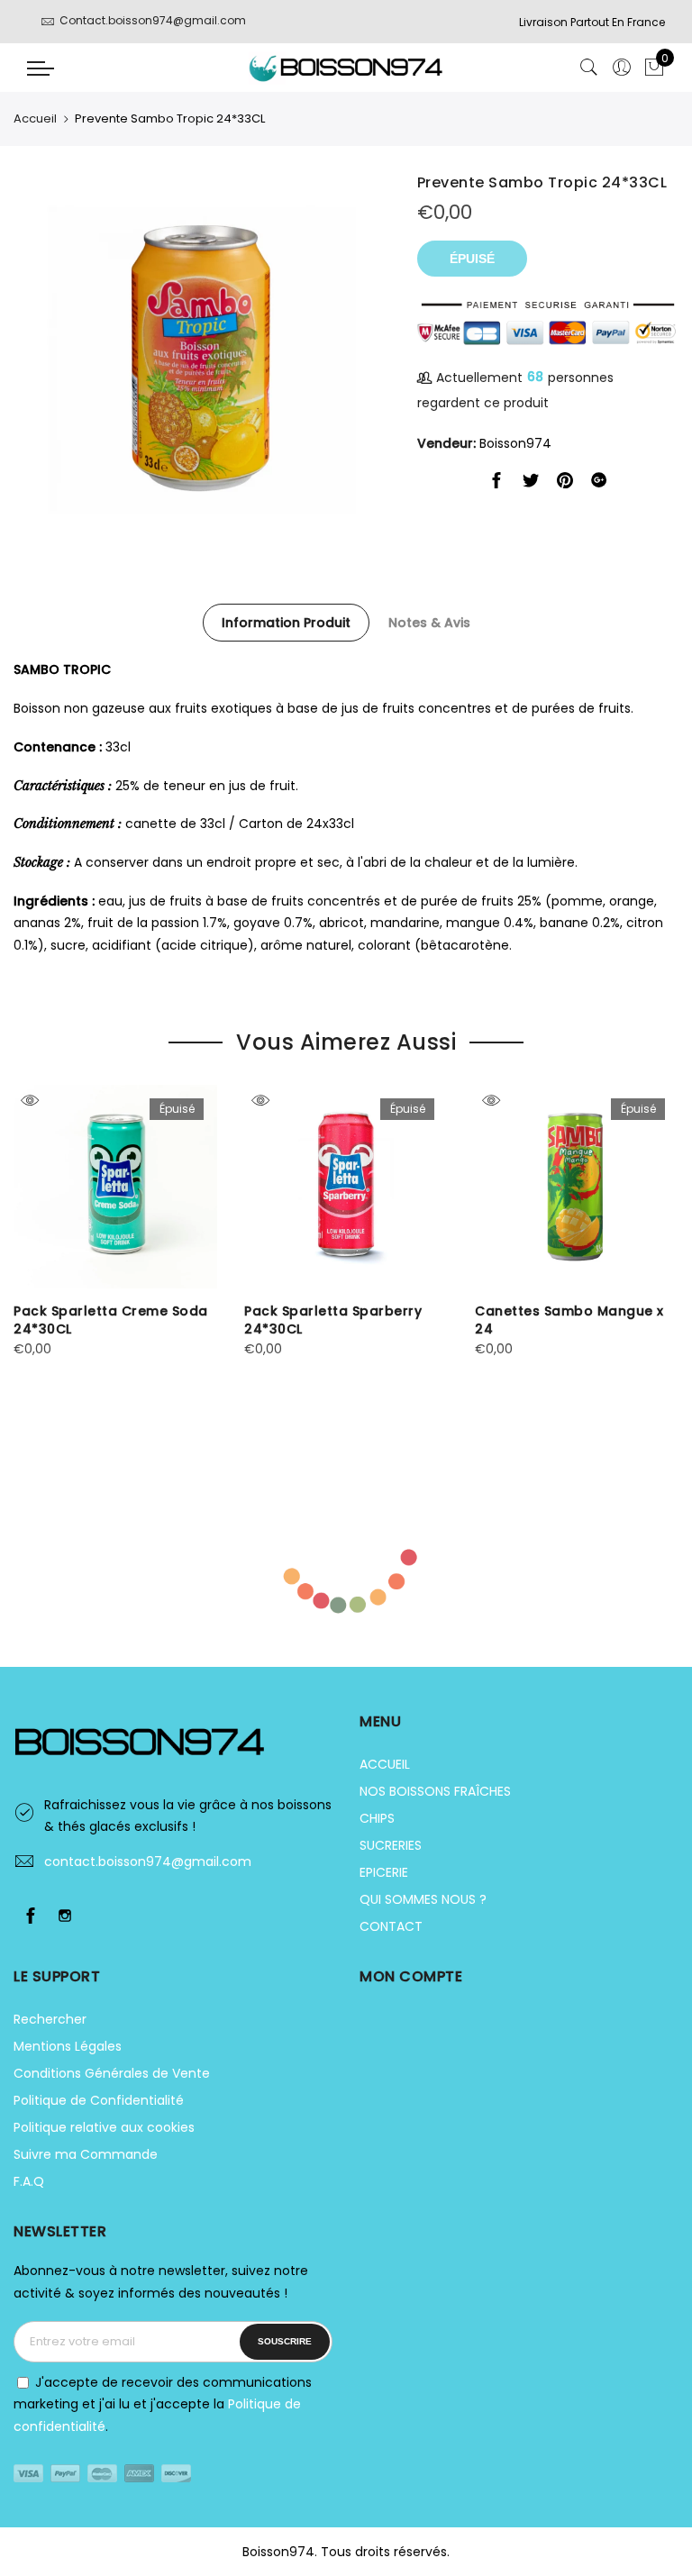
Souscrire (285, 2341)
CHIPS (377, 1818)
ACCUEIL (385, 1764)
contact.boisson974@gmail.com (148, 1861)
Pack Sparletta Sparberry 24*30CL (333, 1320)
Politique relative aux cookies (104, 2127)
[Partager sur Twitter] (531, 484)
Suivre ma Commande (86, 2154)
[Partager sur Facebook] (496, 484)
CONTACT (391, 1926)
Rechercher (50, 2019)
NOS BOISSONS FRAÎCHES (435, 1791)
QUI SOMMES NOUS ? (423, 1899)
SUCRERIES (391, 1845)
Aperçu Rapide (29, 1101)
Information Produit (286, 623)
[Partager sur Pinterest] (565, 484)
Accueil (35, 118)
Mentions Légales (68, 2046)
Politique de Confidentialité (99, 2100)
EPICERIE (384, 1872)
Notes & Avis (429, 623)
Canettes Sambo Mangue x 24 (569, 1320)
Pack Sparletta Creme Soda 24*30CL (111, 1320)
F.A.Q (29, 2181)
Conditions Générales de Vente (112, 2073)
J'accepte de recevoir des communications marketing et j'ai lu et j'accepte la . (163, 2404)
